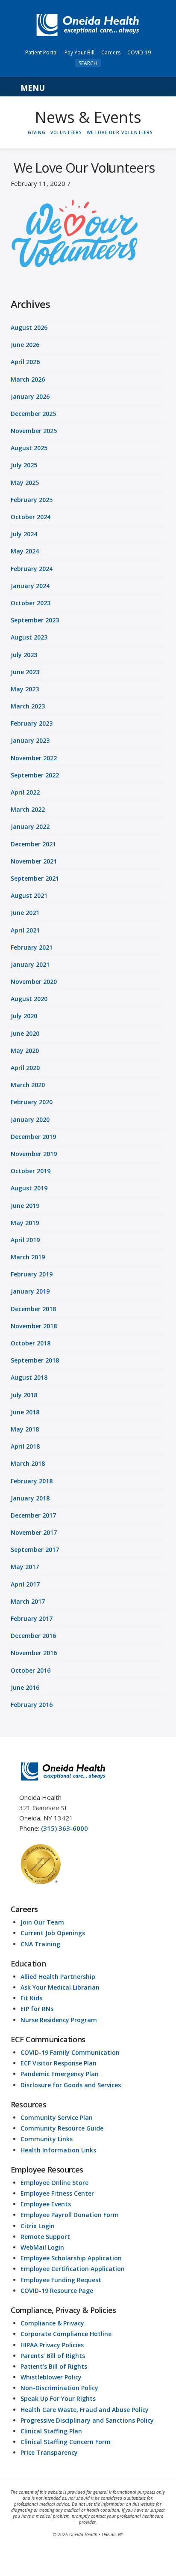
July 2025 (24, 465)
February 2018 (32, 1481)
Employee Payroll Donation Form (70, 2215)
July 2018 (24, 1395)
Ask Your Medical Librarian (60, 1987)
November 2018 (34, 1326)
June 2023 (25, 672)
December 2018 (33, 1309)
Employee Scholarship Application (71, 2258)
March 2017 (28, 1601)
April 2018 (25, 1446)
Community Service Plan (57, 2117)
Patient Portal (41, 52)
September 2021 (35, 878)
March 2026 (28, 379)
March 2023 (28, 706)
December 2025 (33, 414)
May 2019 (25, 1223)
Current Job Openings (53, 1933)
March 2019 (28, 1257)
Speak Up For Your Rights (58, 2398)
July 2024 (24, 534)
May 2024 (25, 551)
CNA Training (40, 1944)
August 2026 (29, 327)
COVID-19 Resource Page (57, 2291)
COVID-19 (139, 52)
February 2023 (32, 723)
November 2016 (34, 1653)
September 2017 (35, 1549)
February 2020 (32, 1102)
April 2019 (25, 1240)
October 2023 (31, 603)
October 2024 (31, 517)
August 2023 (29, 637)
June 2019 (25, 1206)
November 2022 (34, 758)
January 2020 (30, 1119)
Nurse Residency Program (59, 2020)
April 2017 (25, 1584)
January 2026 (30, 396)
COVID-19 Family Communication (70, 2052)
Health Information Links (58, 2150)
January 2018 (30, 1498)
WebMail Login (42, 2247)
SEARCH (88, 63)
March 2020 (28, 1085)
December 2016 (33, 1636)
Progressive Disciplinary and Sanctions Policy (87, 2420)
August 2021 (29, 895)
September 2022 (35, 775)
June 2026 (25, 345)
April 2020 (25, 1068)
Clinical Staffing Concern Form (66, 2442)
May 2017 (25, 1567)
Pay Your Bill (79, 52)
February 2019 (32, 1274)
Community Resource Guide (62, 2128)
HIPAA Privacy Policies (52, 2345)
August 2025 (29, 448)
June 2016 (25, 1687)
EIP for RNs (37, 2009)
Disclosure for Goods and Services (71, 2085)
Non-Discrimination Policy (59, 2388)
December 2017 (33, 1515)
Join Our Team (42, 1922)
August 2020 (29, 999)
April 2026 (25, 362)
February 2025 (32, 500)
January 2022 (30, 826)
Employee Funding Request (61, 2280)
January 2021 (30, 964)
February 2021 (32, 947)
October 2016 (31, 1670)
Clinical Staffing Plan (51, 2431)
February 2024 (32, 569)
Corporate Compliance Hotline (66, 2334)
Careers (111, 52)
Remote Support (45, 2237)
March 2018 (28, 1463)
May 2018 (25, 1429)
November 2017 (34, 1532)
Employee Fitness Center (57, 2193)
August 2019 (29, 1188)
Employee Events (46, 2204)
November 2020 (34, 982)
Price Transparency (49, 2452)
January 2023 (30, 740)
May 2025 (25, 483)
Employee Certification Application (73, 2269)
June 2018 (25, 1412)
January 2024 (30, 586)
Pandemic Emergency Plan (60, 2074)
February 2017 (32, 1618)
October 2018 (31, 1343)
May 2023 (25, 689)
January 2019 (30, 1291)
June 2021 (25, 913)
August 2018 (29, 1377)
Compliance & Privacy (52, 2323)
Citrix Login (38, 2226)
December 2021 (33, 844)
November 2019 (34, 1154)
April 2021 (25, 930)
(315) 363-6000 (65, 1828)
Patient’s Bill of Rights (54, 2366)
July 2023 (24, 655)
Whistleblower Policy (51, 2377)
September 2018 (35, 1360)
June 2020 (25, 1033)
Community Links (47, 2139)
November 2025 (34, 431)
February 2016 (32, 1705)
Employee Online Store (54, 2183)
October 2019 (31, 1171)
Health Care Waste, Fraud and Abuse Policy (85, 2410)
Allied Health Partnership (58, 1977)
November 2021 (34, 861)
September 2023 (35, 620)
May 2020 (25, 1050)
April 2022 (25, 792)
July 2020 (24, 1016)
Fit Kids (31, 1998)
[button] (88, 87)
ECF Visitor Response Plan (59, 2063)
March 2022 (28, 809)
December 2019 (33, 1137)
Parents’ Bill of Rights (53, 2356)
